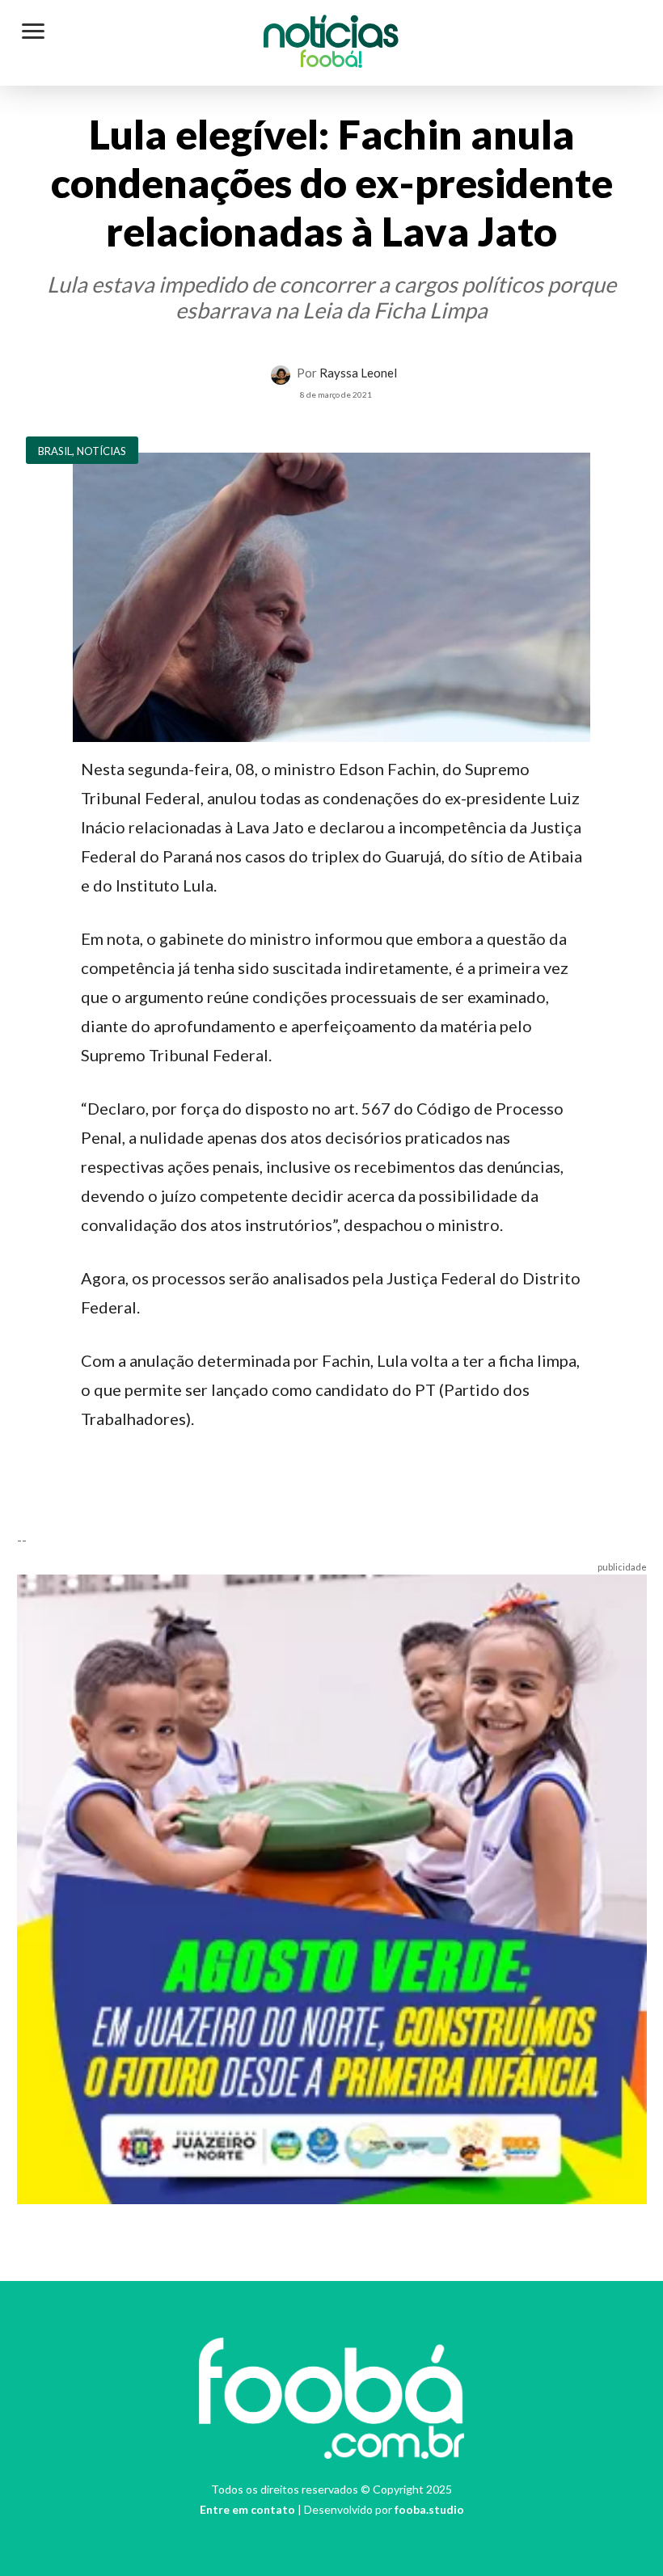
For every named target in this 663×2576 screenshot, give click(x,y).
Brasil (55, 451)
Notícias (331, 36)
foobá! (331, 61)
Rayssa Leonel (358, 373)
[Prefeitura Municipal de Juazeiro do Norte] (332, 1887)
